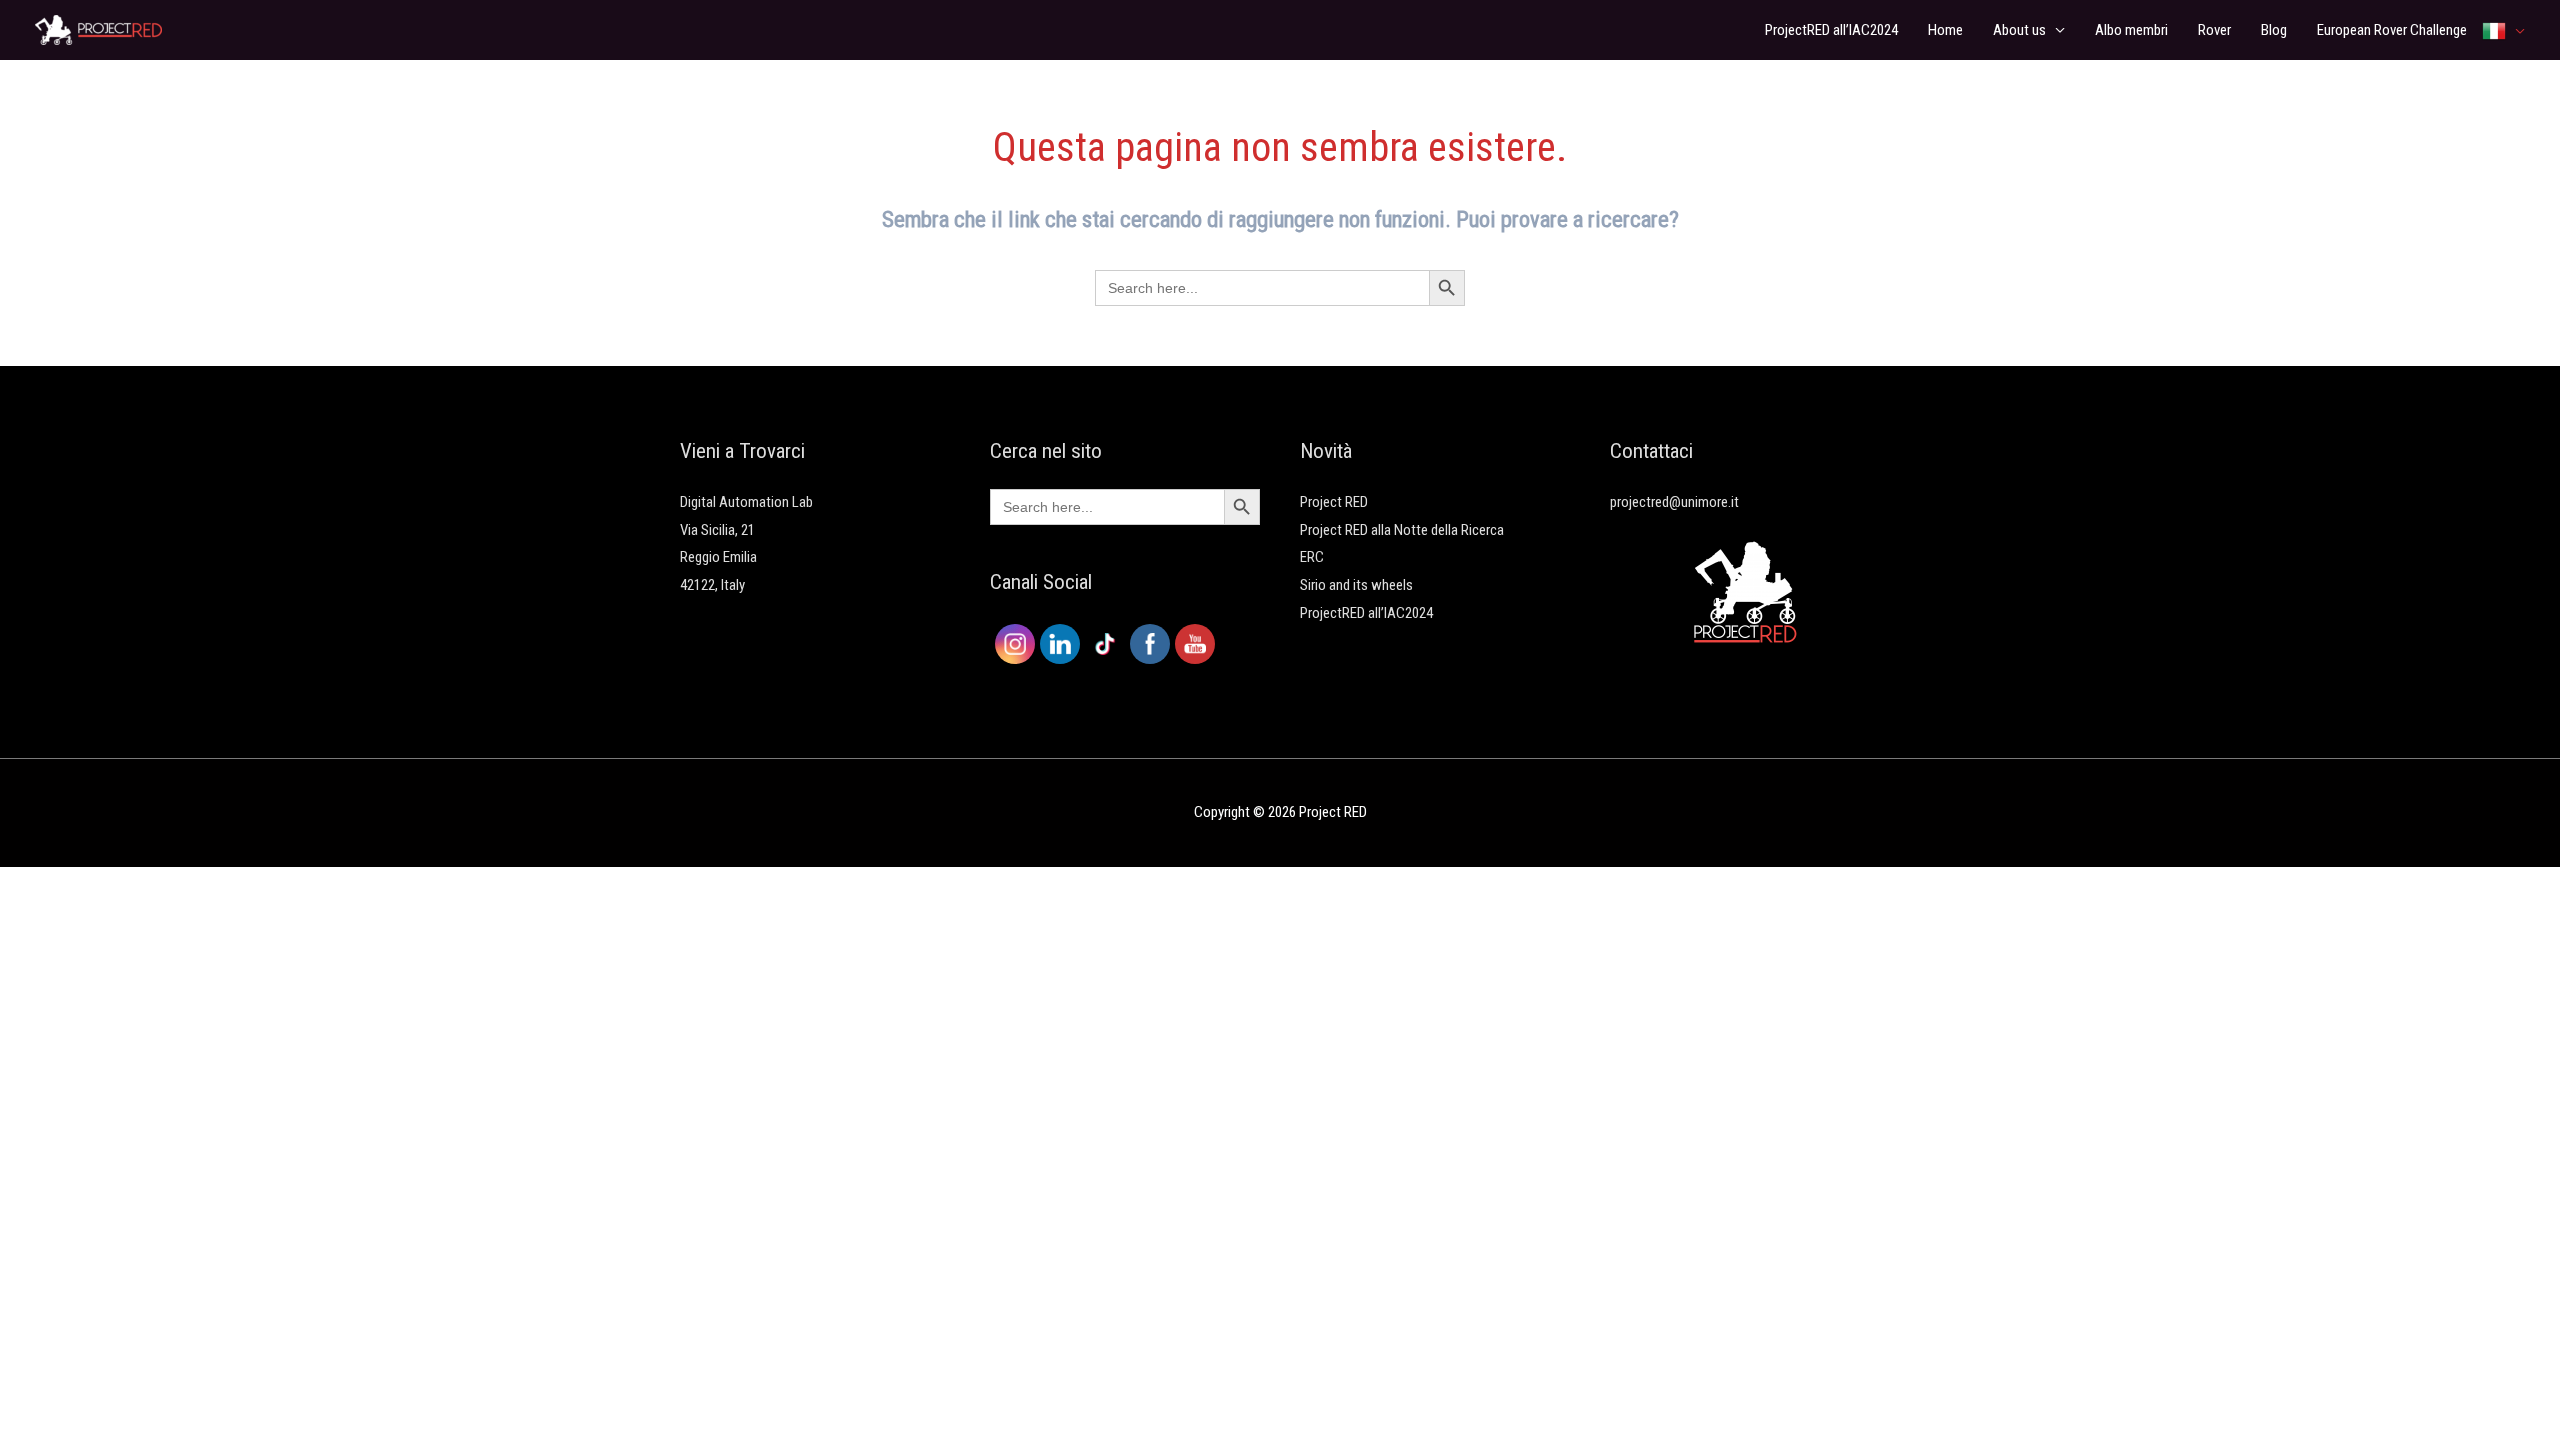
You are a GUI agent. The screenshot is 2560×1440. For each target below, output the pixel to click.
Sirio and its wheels (1356, 585)
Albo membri (2131, 30)
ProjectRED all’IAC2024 (1831, 30)
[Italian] (2503, 30)
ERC (1312, 557)
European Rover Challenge (2392, 30)
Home (1945, 30)
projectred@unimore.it (1674, 502)
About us (2019, 30)
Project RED (1334, 502)
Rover (2214, 30)
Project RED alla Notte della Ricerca (1402, 530)
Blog (2274, 30)
